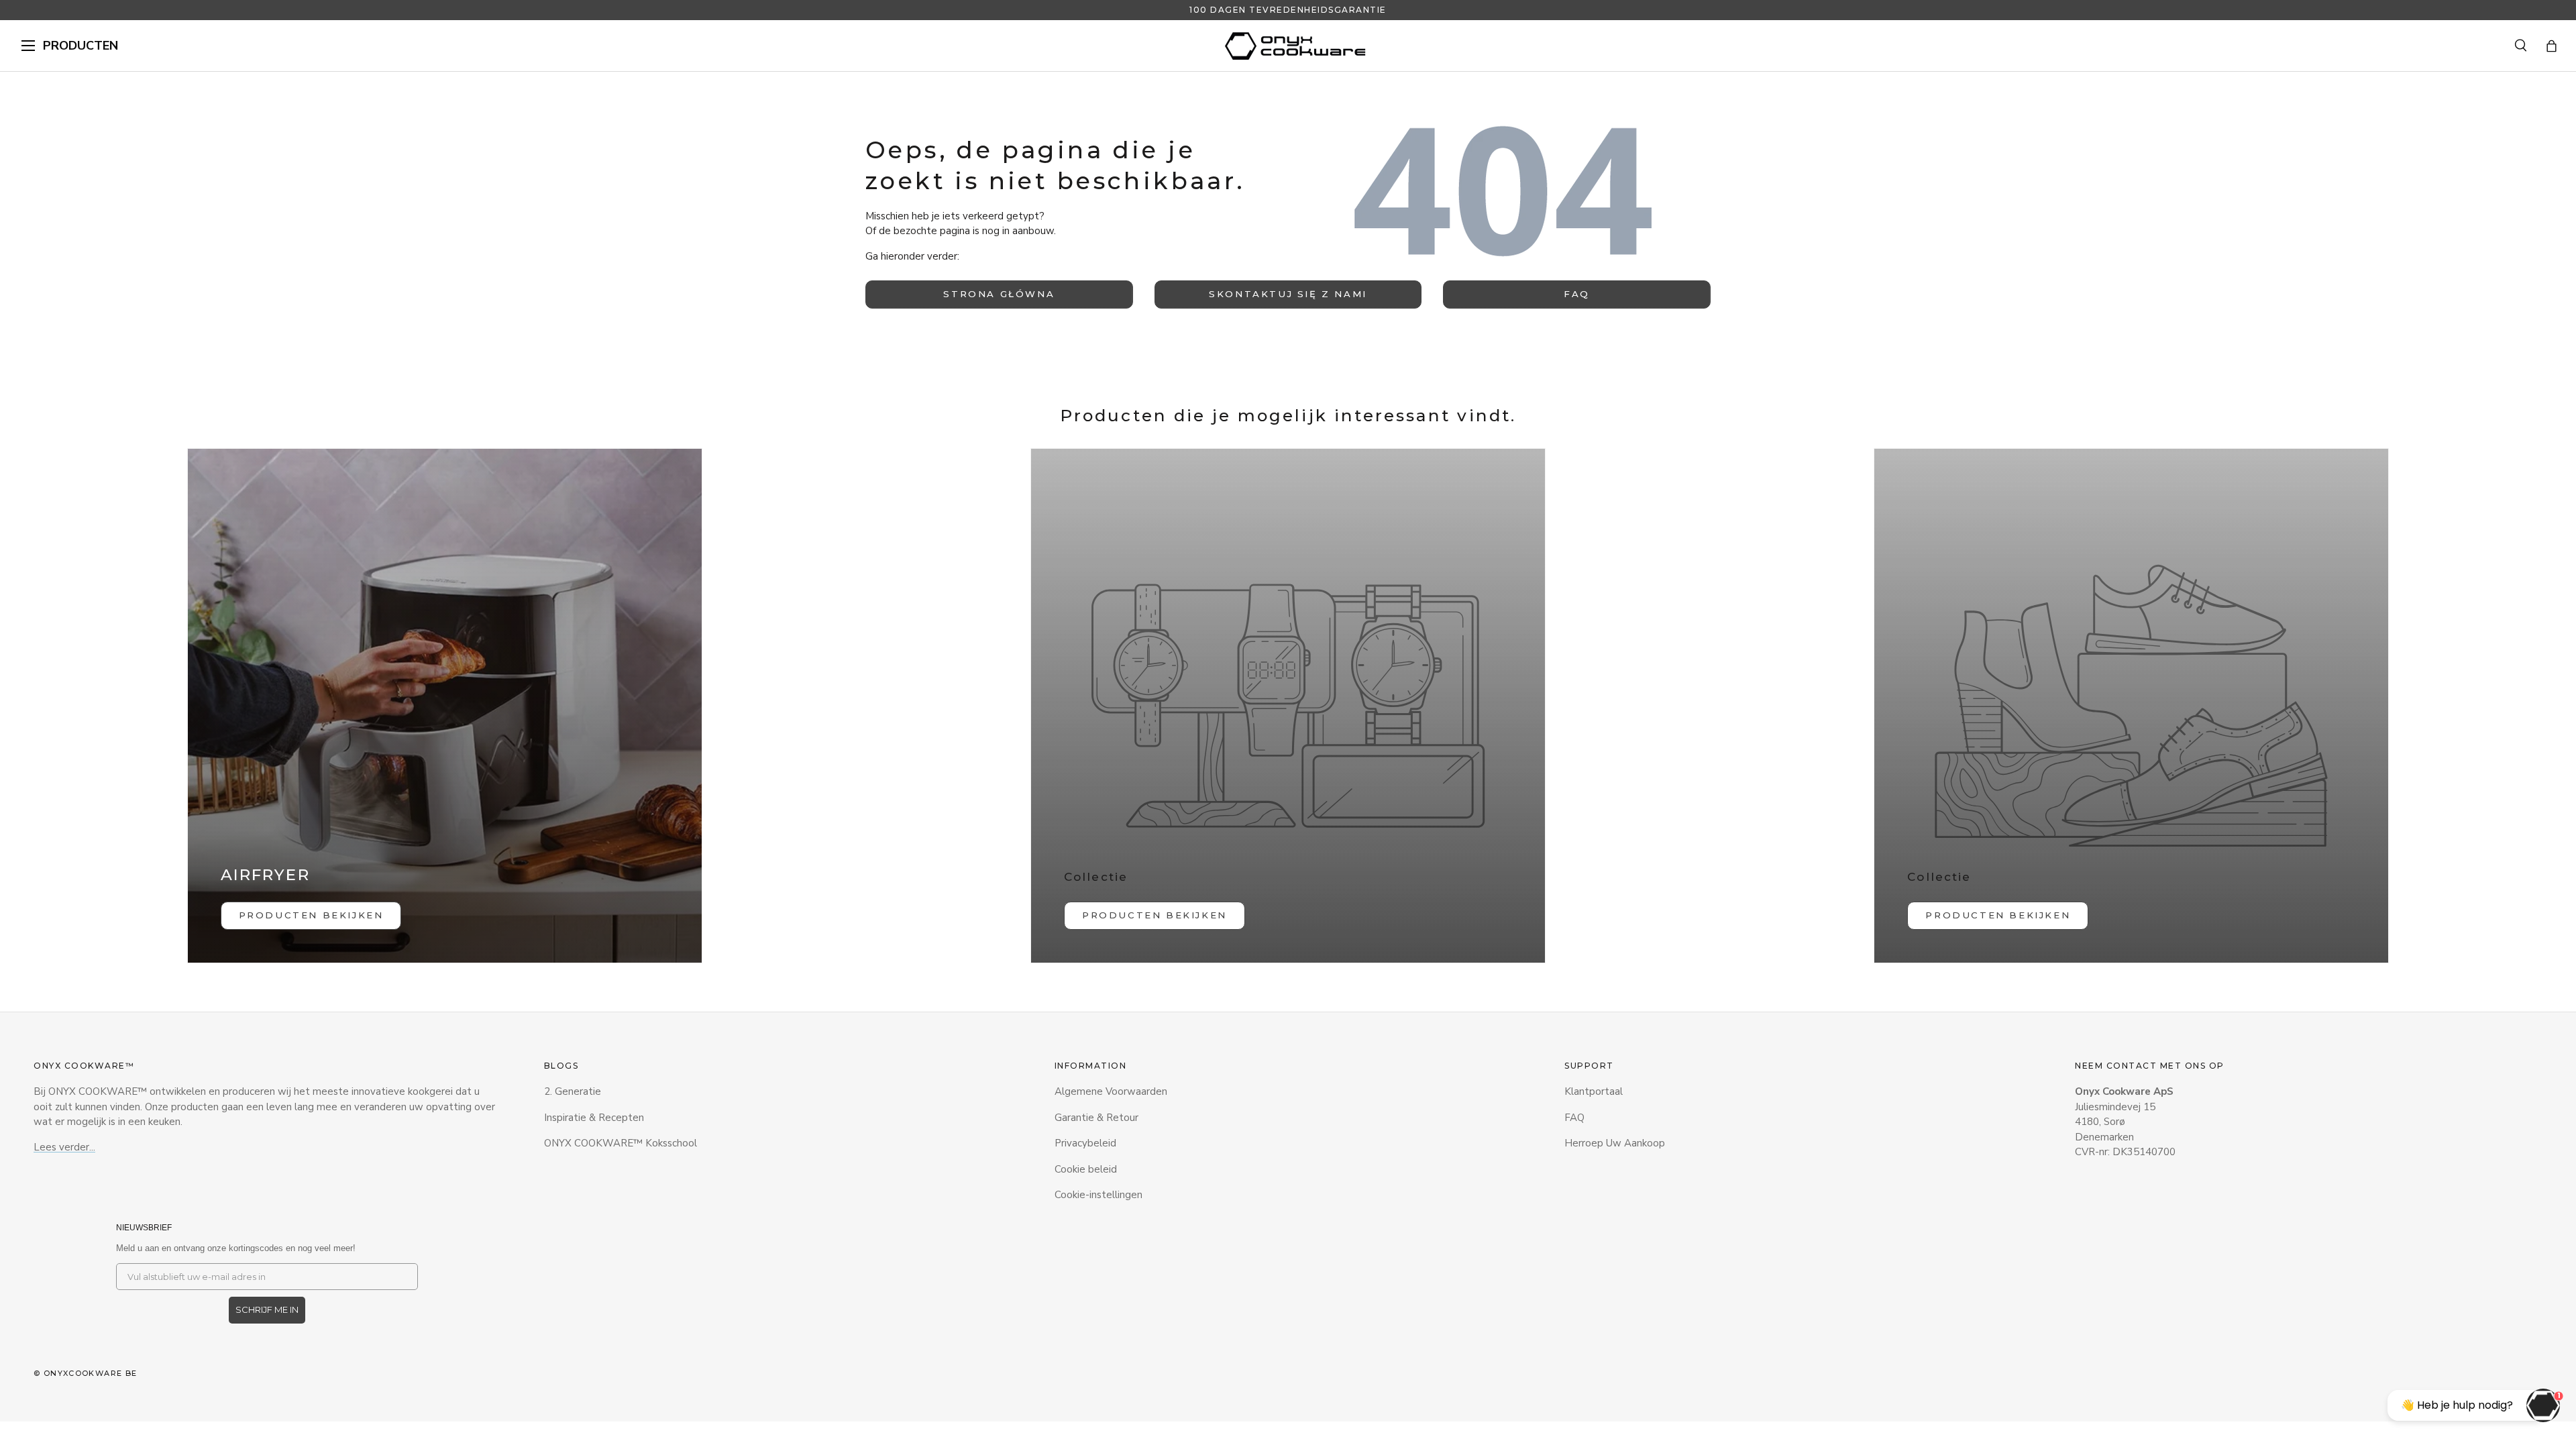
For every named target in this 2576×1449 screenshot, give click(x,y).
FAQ (1577, 294)
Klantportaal (1594, 1091)
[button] (2552, 46)
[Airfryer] (445, 706)
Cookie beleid (1086, 1169)
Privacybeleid (1085, 1143)
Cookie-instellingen (1098, 1195)
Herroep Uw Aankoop (1615, 1143)
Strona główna (999, 294)
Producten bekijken (1155, 915)
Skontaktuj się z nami (1288, 294)
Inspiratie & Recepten (594, 1118)
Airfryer (265, 875)
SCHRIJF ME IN (267, 1309)
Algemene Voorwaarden (1111, 1091)
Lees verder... (64, 1147)
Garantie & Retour (1096, 1118)
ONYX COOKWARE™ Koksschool (621, 1143)
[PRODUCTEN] (28, 46)
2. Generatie (573, 1091)
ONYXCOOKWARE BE (91, 1373)
